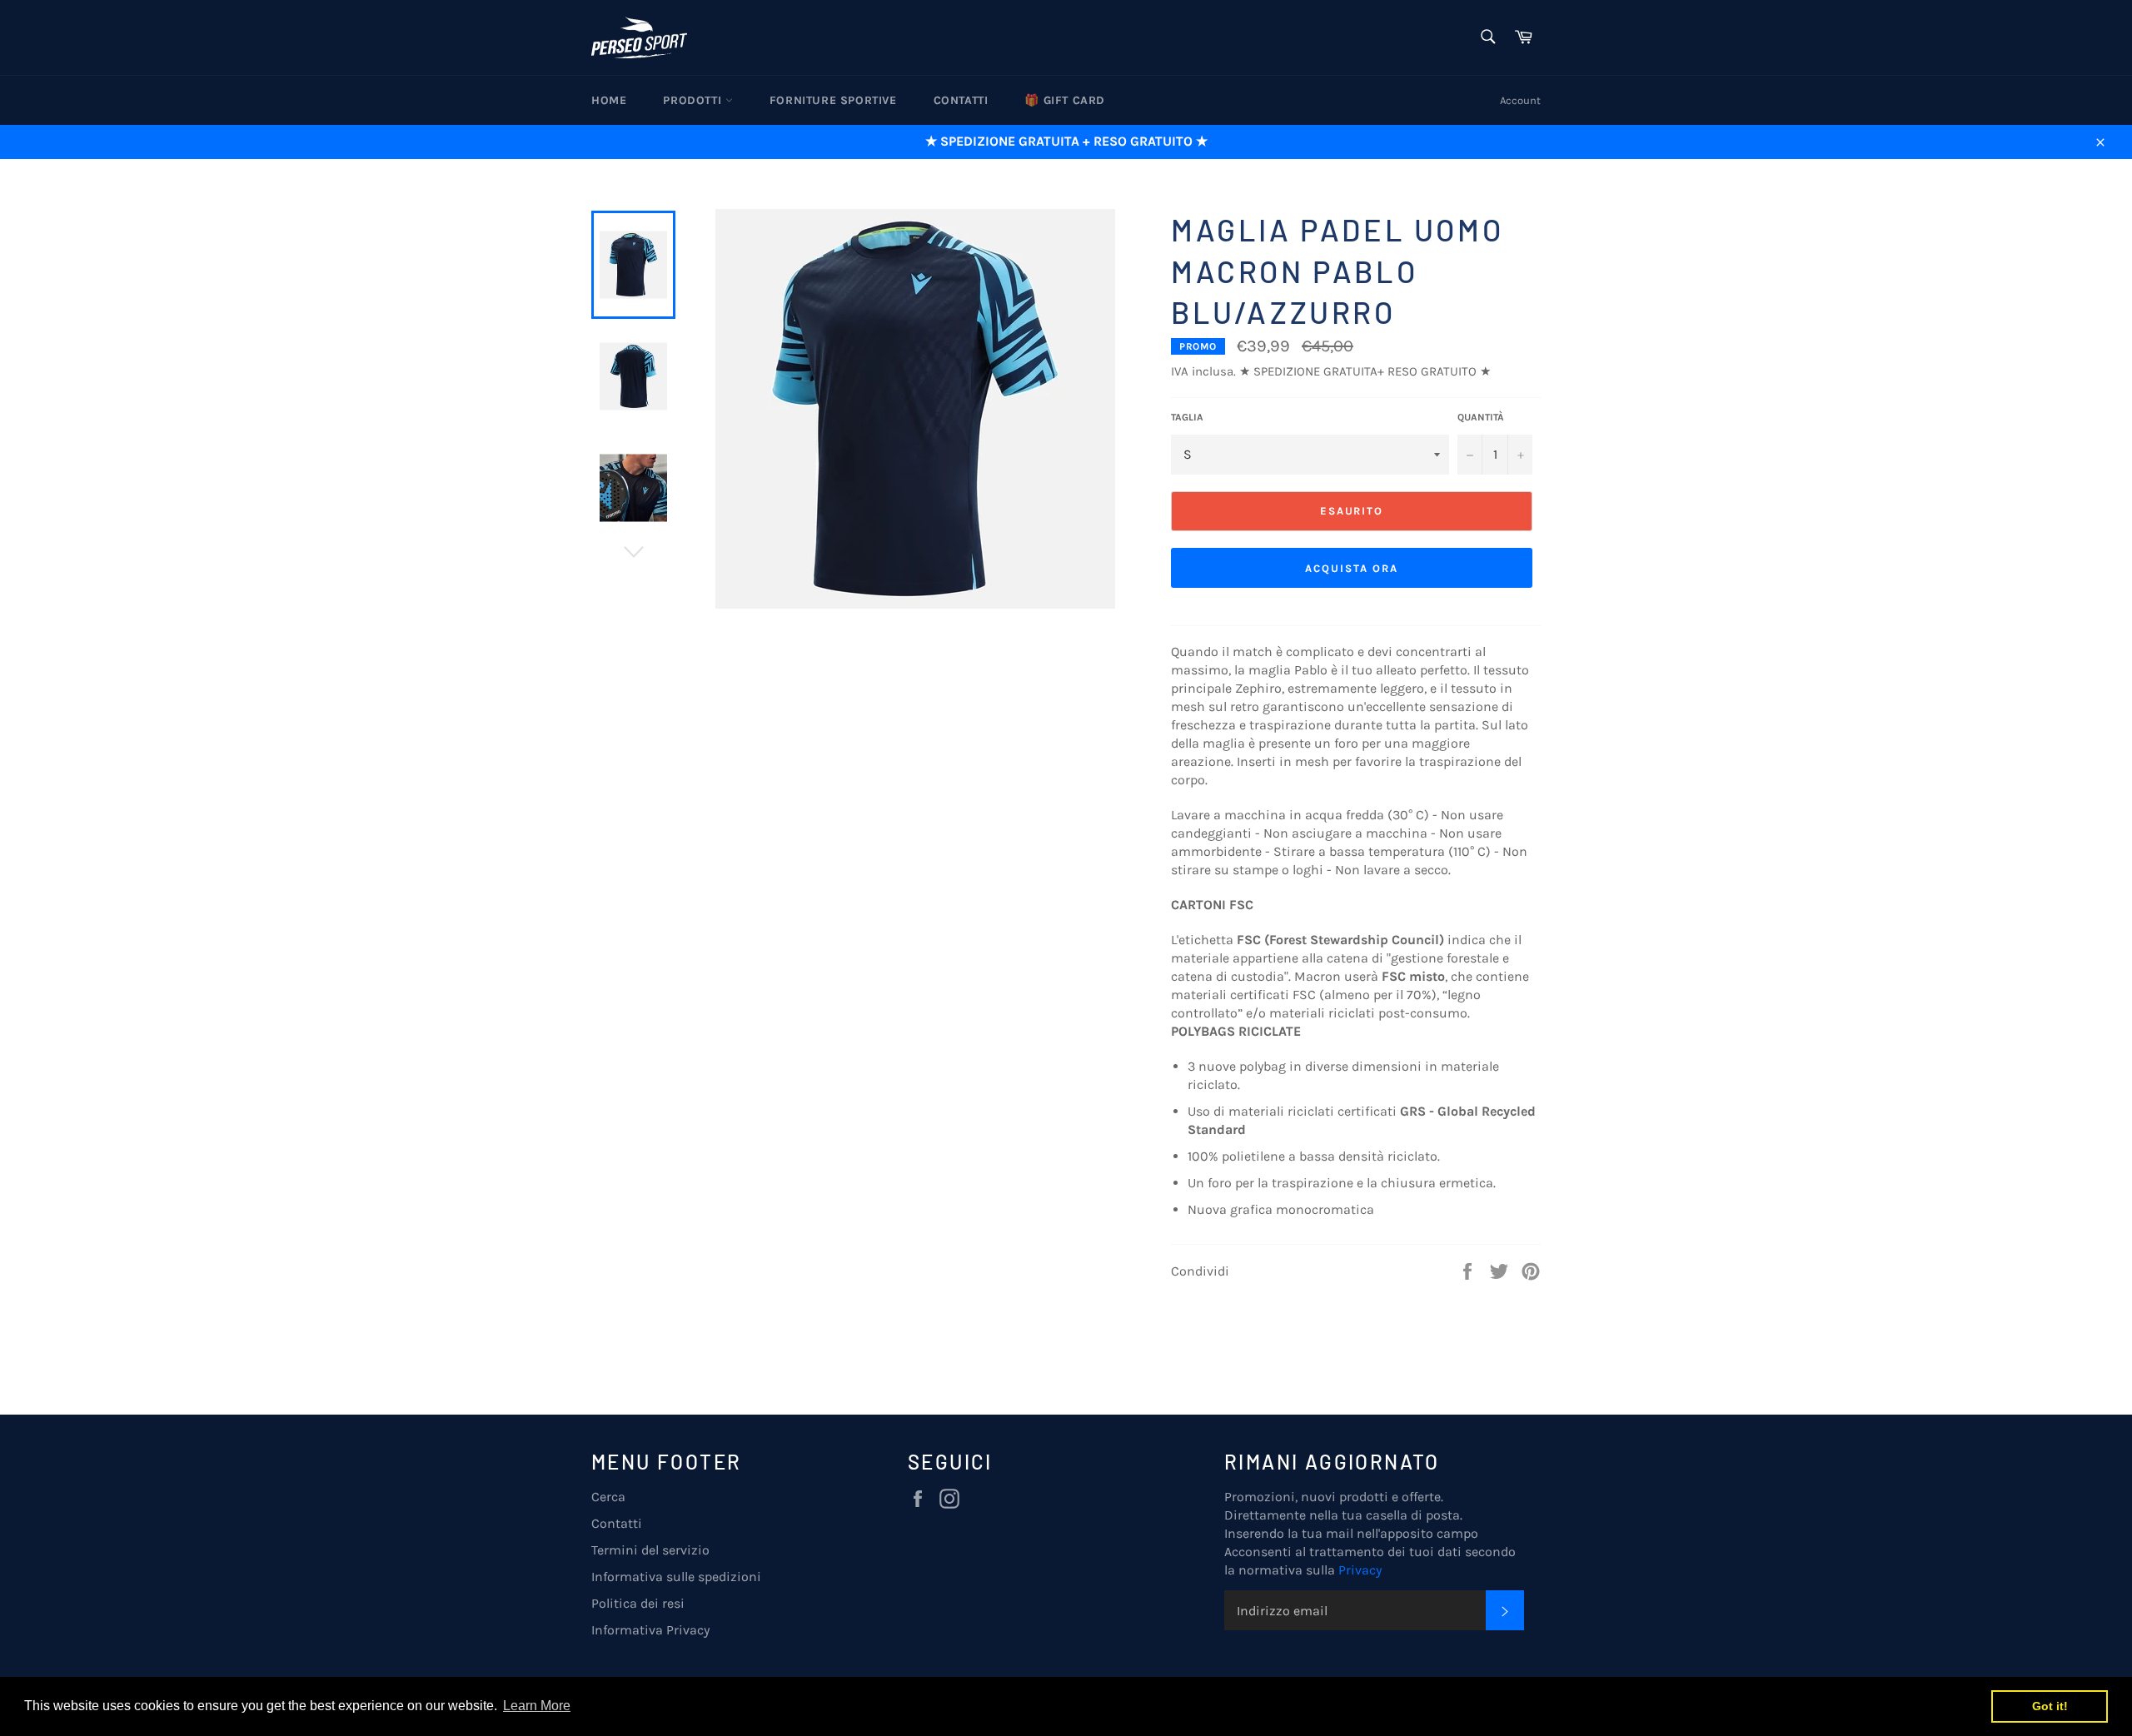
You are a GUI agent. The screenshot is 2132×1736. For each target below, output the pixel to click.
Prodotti (694, 100)
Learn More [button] (537, 1706)
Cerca (608, 1497)
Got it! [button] (2050, 1706)
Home (609, 100)
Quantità (1481, 417)
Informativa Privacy (650, 1630)
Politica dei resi (638, 1603)
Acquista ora (1351, 568)
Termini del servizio (650, 1550)
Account (1520, 100)
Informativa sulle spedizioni (676, 1577)
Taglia (1187, 417)
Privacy (1360, 1570)
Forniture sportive (833, 100)
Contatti (961, 100)
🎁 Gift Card (1065, 100)
